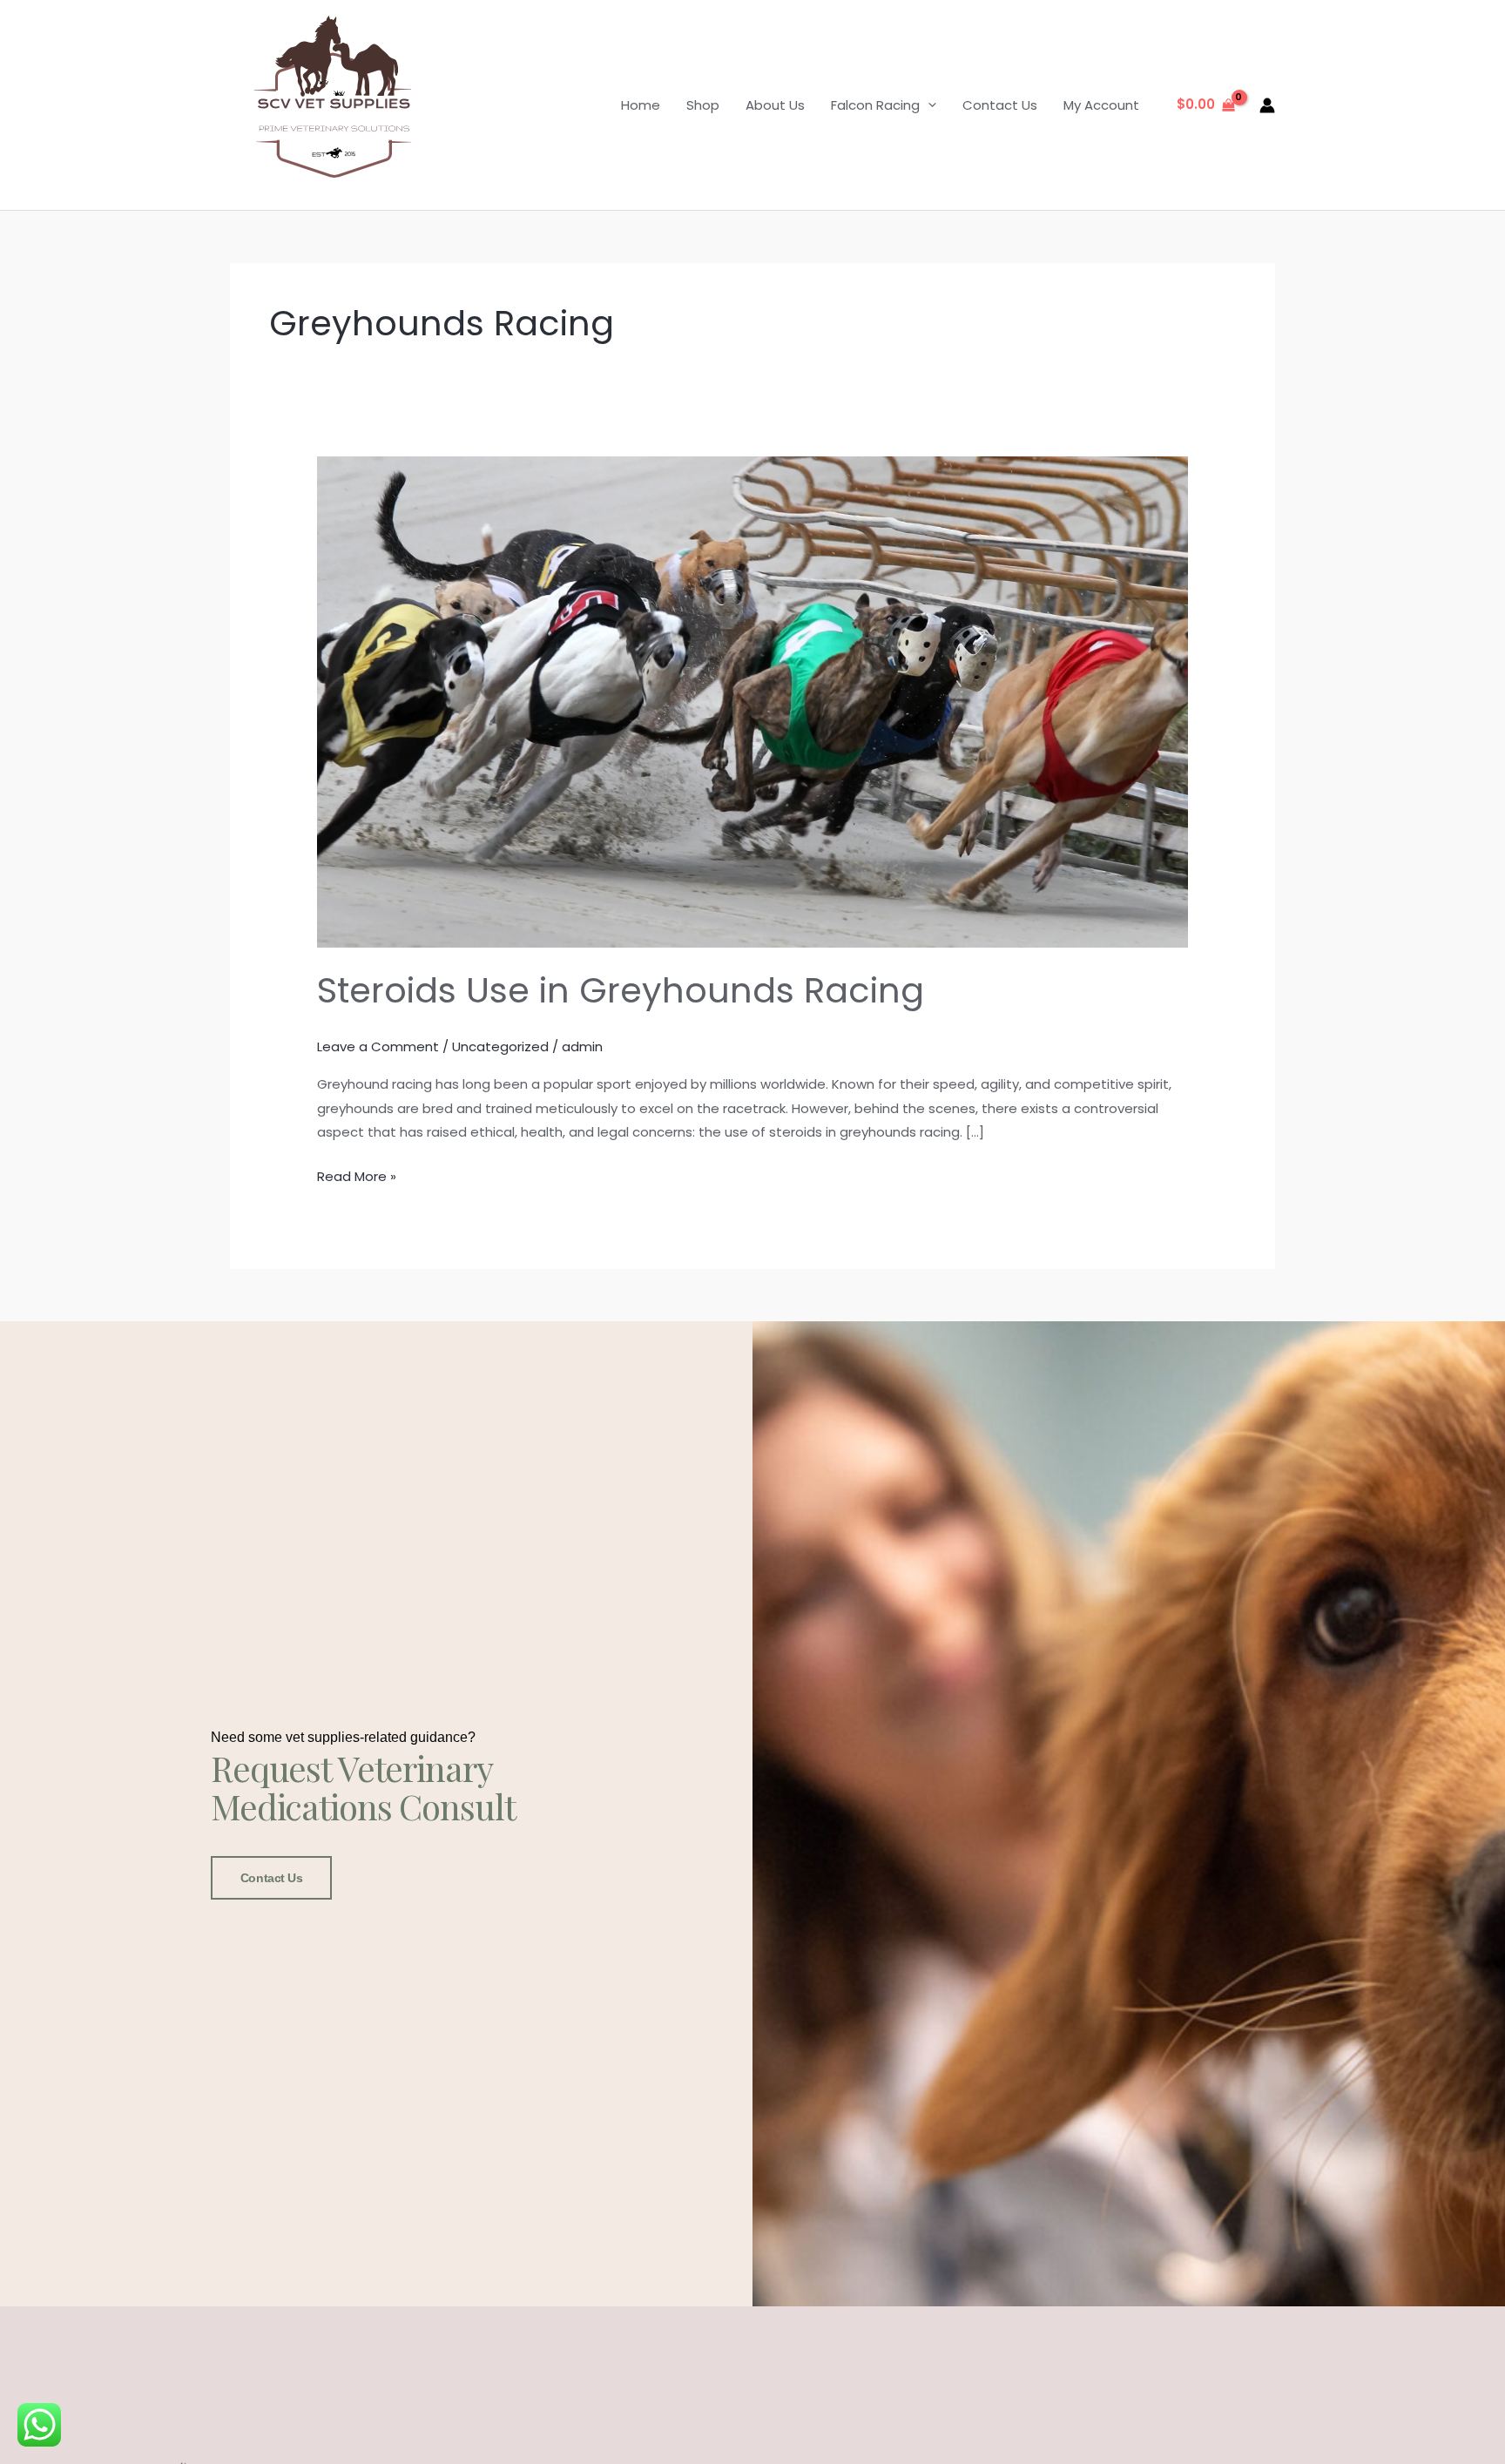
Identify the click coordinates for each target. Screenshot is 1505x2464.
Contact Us (1000, 105)
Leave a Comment (378, 1046)
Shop (703, 105)
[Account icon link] (1267, 105)
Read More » (357, 1175)
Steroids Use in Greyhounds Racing (621, 990)
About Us (775, 105)
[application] (928, 105)
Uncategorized (500, 1046)
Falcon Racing (875, 105)
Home (641, 105)
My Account (1101, 105)
